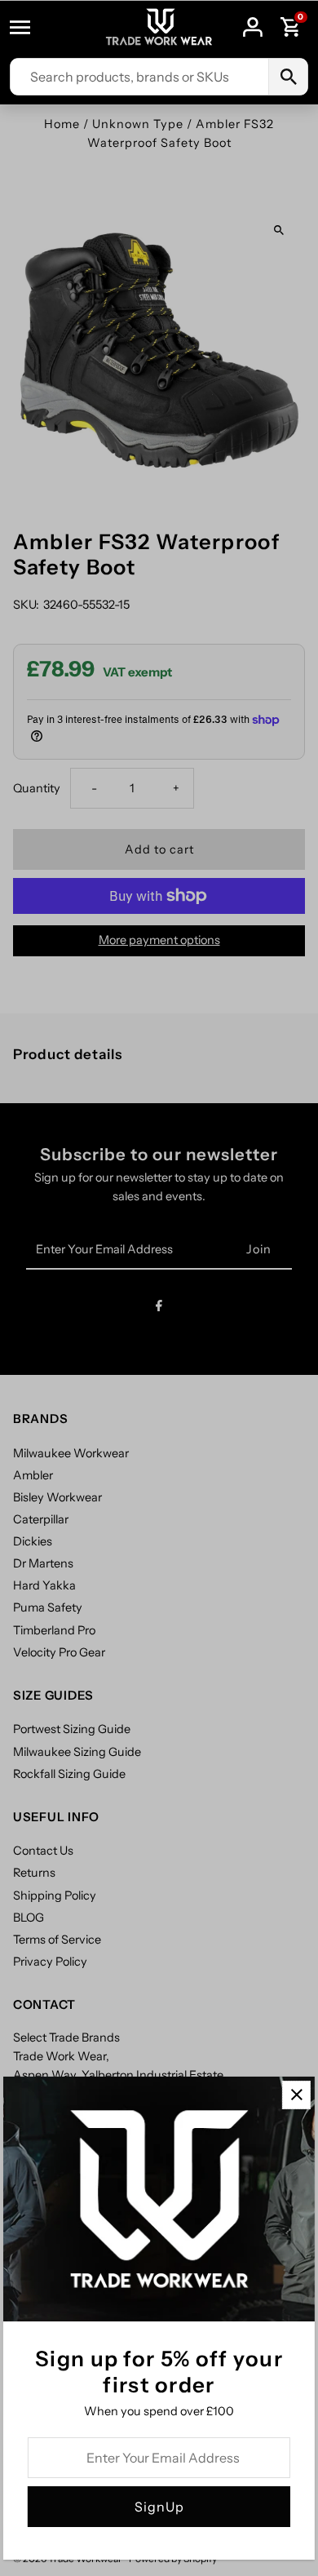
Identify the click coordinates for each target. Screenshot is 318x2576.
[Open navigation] (28, 27)
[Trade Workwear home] (159, 27)
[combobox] (139, 77)
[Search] (288, 77)
